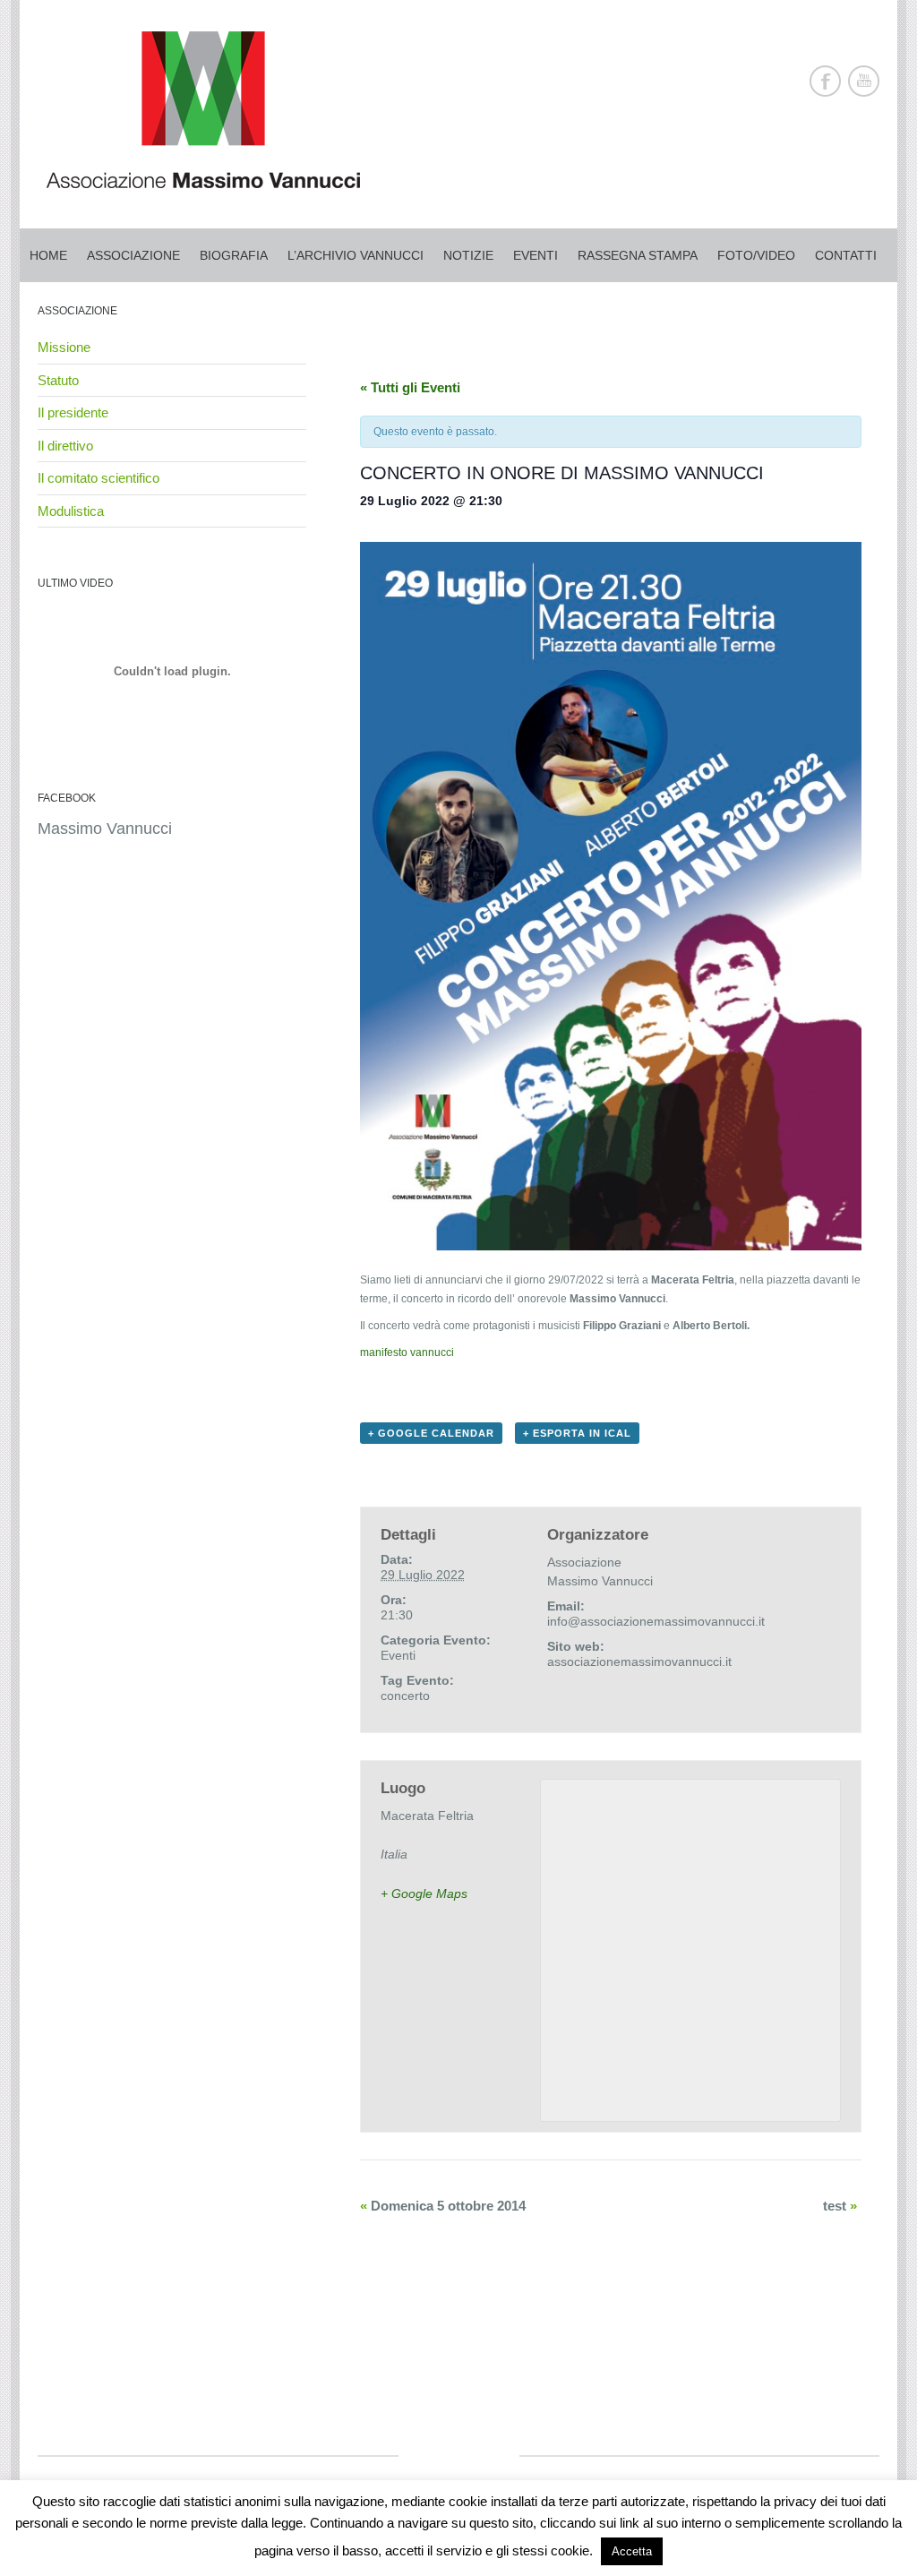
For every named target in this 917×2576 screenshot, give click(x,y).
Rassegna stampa (638, 255)
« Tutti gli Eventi (410, 387)
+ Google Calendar (431, 1433)
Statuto (58, 380)
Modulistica (71, 511)
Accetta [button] (632, 2551)
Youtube (864, 81)
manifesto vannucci (407, 1352)
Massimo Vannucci (105, 829)
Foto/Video (756, 255)
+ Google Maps (424, 1893)
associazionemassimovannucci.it (639, 1662)
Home (48, 255)
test (840, 2206)
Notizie (468, 255)
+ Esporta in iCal (577, 1433)
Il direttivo (65, 446)
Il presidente (73, 412)
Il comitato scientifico (99, 478)
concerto (405, 1696)
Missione (64, 347)
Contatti (846, 255)
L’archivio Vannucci (356, 255)
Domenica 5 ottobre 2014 (443, 2206)
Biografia (234, 255)
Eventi (536, 255)
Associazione (133, 255)
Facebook (825, 81)
